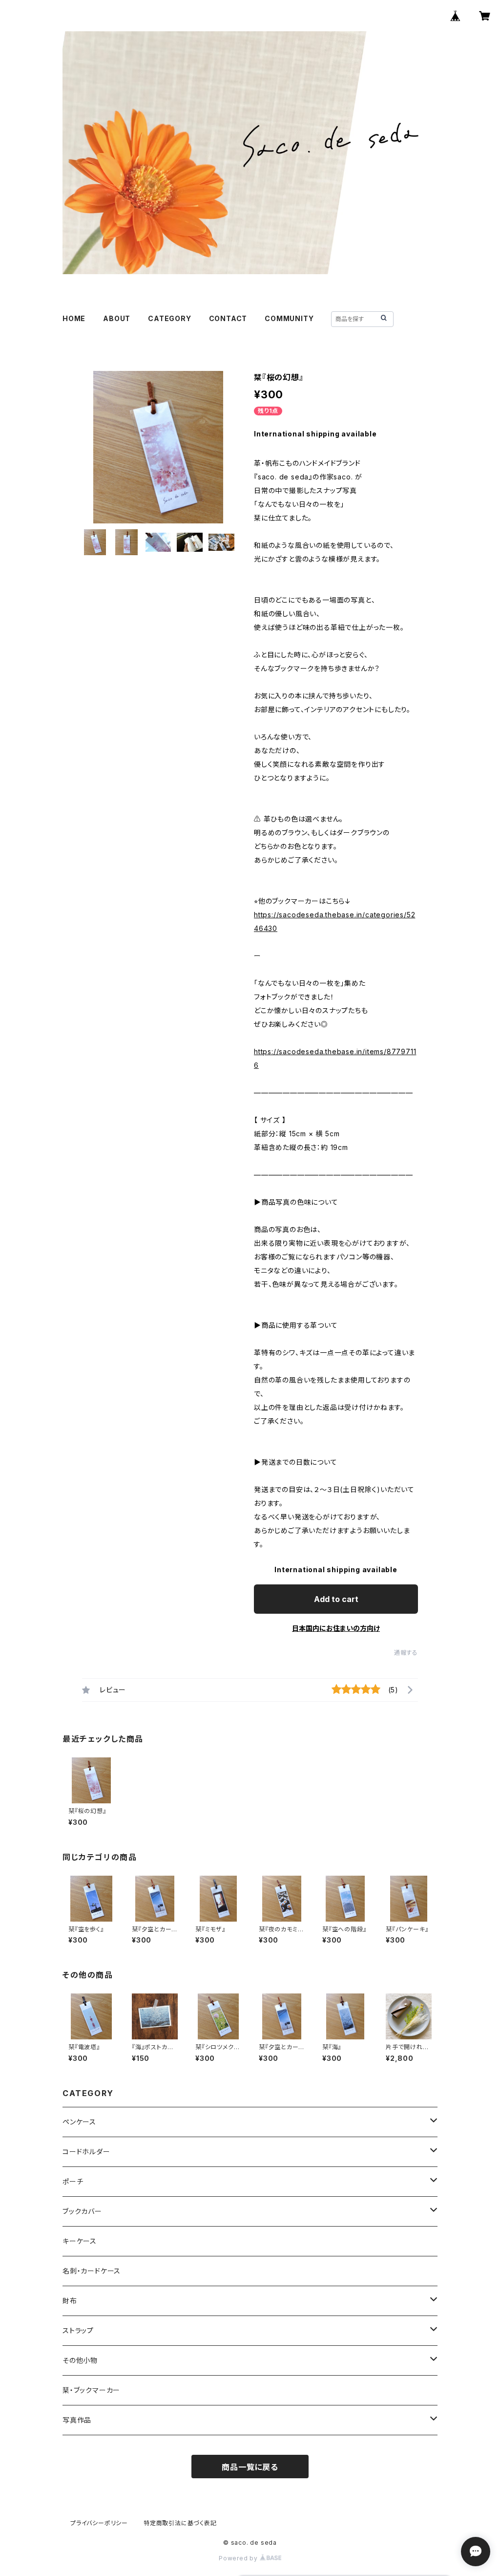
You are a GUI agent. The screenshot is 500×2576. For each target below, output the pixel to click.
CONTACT (228, 318)
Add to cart (336, 1599)
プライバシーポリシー (99, 2523)
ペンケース (79, 2122)
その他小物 (80, 2360)
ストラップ (78, 2330)
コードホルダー (86, 2152)
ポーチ (73, 2181)
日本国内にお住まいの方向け (336, 1628)
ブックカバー (82, 2211)
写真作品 (77, 2420)
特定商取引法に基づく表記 (180, 2523)
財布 (70, 2301)
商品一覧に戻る (250, 2467)
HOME (74, 318)
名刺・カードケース (92, 2271)
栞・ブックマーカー (91, 2390)
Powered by (239, 2558)
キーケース (80, 2241)
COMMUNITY (289, 318)
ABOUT (117, 318)
